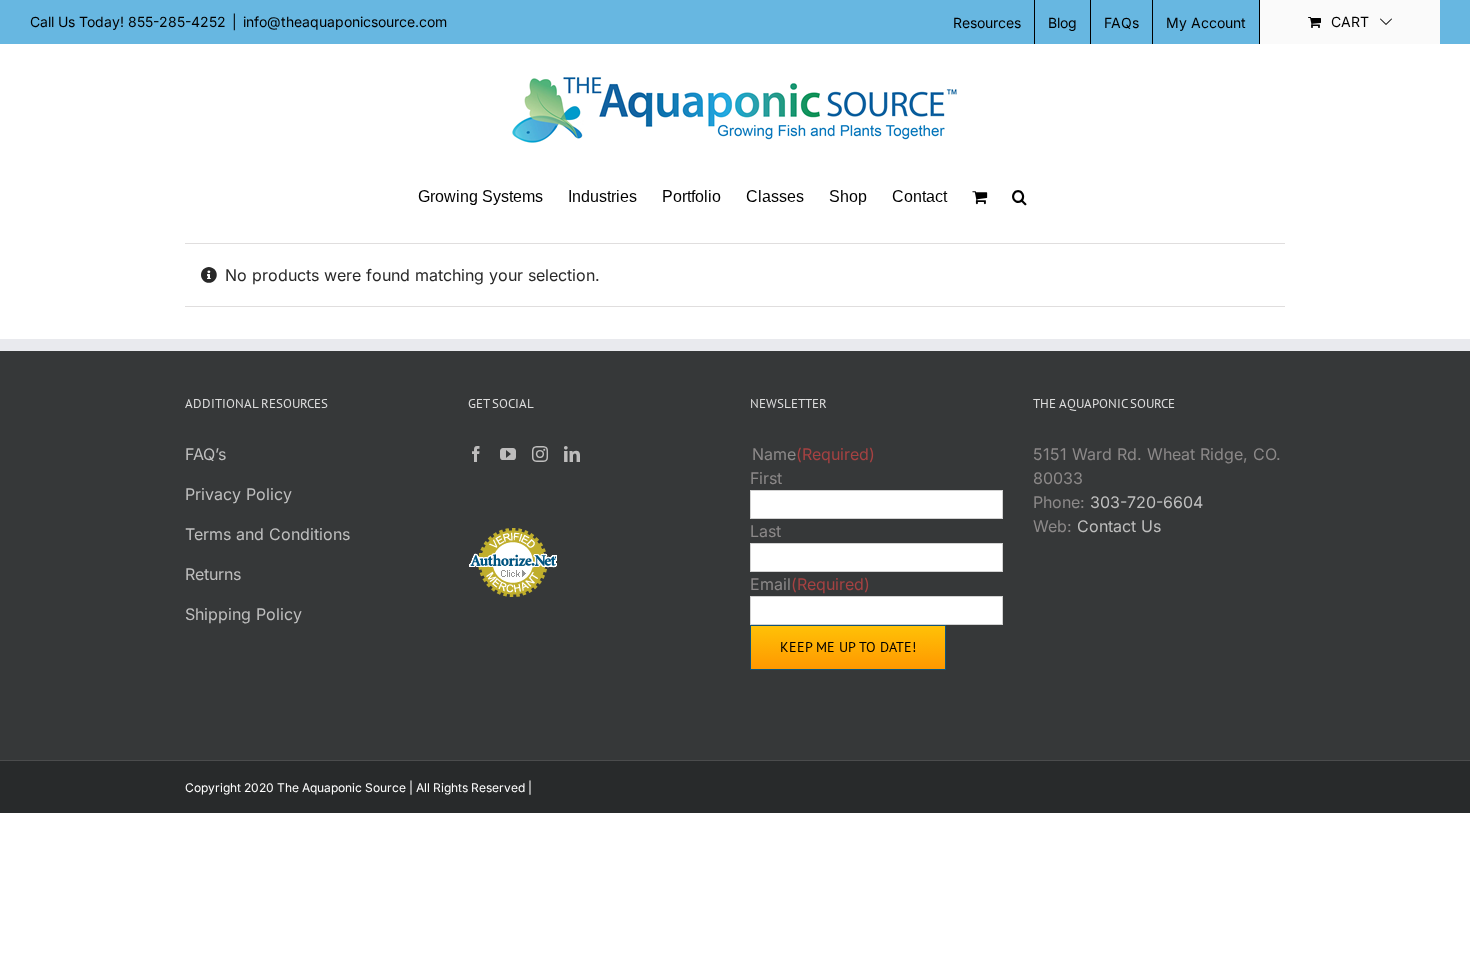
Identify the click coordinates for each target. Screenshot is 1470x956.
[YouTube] (508, 454)
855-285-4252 (177, 21)
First (766, 478)
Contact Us (1119, 526)
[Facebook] (476, 454)
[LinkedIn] (572, 454)
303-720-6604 (1146, 502)
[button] (1019, 197)
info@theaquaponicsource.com (345, 21)
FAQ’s (205, 454)
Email (810, 584)
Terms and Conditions (267, 534)
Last (765, 531)
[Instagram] (540, 454)
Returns (213, 574)
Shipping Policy (243, 614)
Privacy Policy (238, 494)
